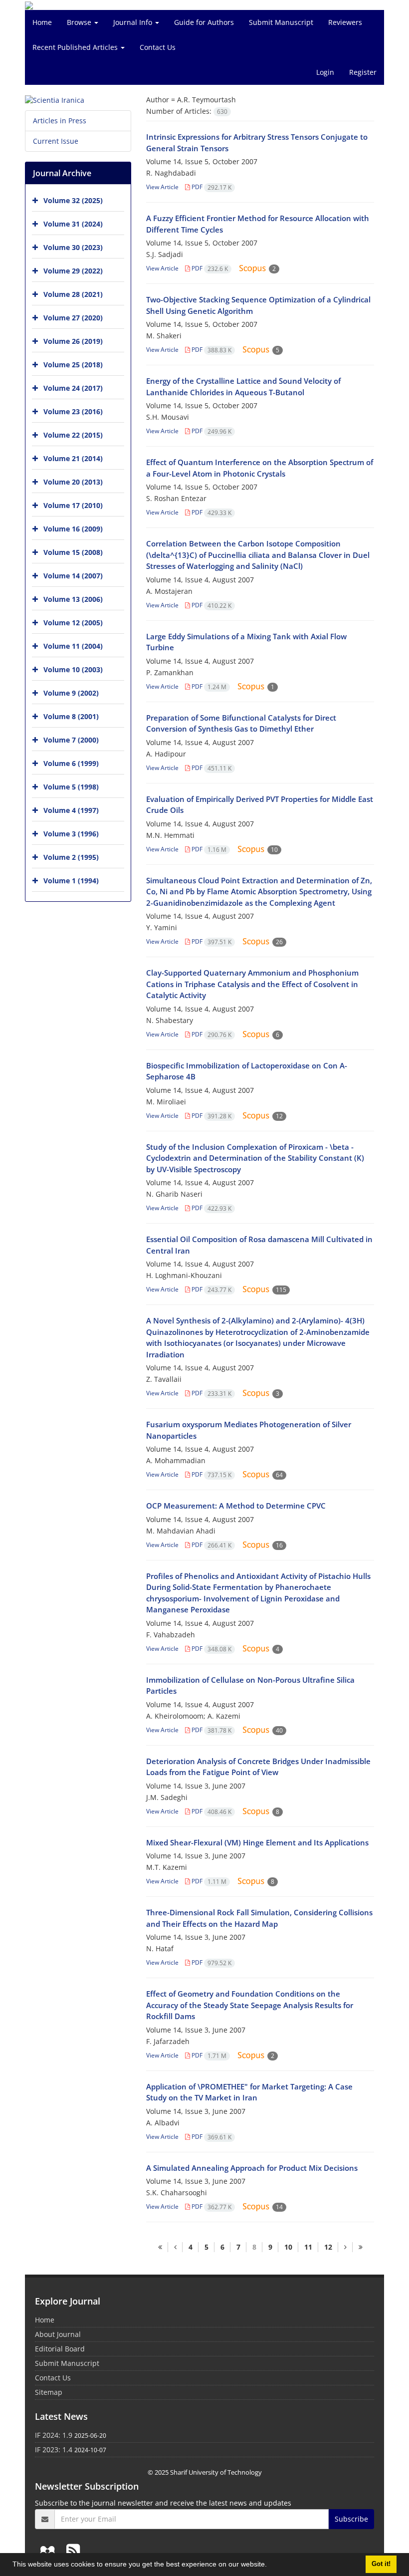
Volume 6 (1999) (71, 763)
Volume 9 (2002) (71, 693)
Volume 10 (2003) (73, 669)
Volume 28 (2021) (73, 294)
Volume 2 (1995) (71, 857)
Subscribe (351, 2519)
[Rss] (73, 2550)
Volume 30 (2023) (73, 247)
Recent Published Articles (76, 47)
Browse (80, 22)
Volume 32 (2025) (73, 200)
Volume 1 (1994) (71, 881)
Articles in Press (60, 121)
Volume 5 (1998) (71, 787)
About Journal (58, 2334)
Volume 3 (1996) (71, 834)
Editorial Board (60, 2349)
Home (42, 22)
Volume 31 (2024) (73, 224)
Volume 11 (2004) (73, 646)
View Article (162, 187)
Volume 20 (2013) (73, 482)
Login (325, 72)
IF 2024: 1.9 (54, 2435)
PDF (211, 187)
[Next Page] (345, 2247)
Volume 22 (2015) (73, 435)
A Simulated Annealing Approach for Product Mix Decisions (252, 2168)
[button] (270, 2566)
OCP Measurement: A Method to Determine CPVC (236, 1506)
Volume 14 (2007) (73, 576)
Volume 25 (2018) (73, 365)
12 (328, 2247)
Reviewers (345, 22)
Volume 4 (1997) (71, 810)
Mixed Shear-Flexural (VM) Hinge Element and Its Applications (257, 1842)
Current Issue (56, 141)
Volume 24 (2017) (73, 388)
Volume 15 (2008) (73, 552)
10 (288, 2247)
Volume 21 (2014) (73, 458)
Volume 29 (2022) (73, 271)
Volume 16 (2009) (73, 529)
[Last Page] (360, 2247)
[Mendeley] (49, 2550)
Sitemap (49, 2392)
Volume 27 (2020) (73, 318)
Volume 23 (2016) (73, 411)
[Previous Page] (175, 2247)
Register (363, 72)
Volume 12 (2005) (73, 623)
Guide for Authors (204, 22)
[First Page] (160, 2247)
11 (308, 2247)
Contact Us (158, 47)
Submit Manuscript (281, 22)
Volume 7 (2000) (71, 740)
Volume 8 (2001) (71, 716)
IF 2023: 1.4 (54, 2449)
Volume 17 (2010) (73, 505)
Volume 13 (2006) (73, 599)
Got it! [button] (381, 2564)
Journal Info (134, 22)
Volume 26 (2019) (73, 341)
